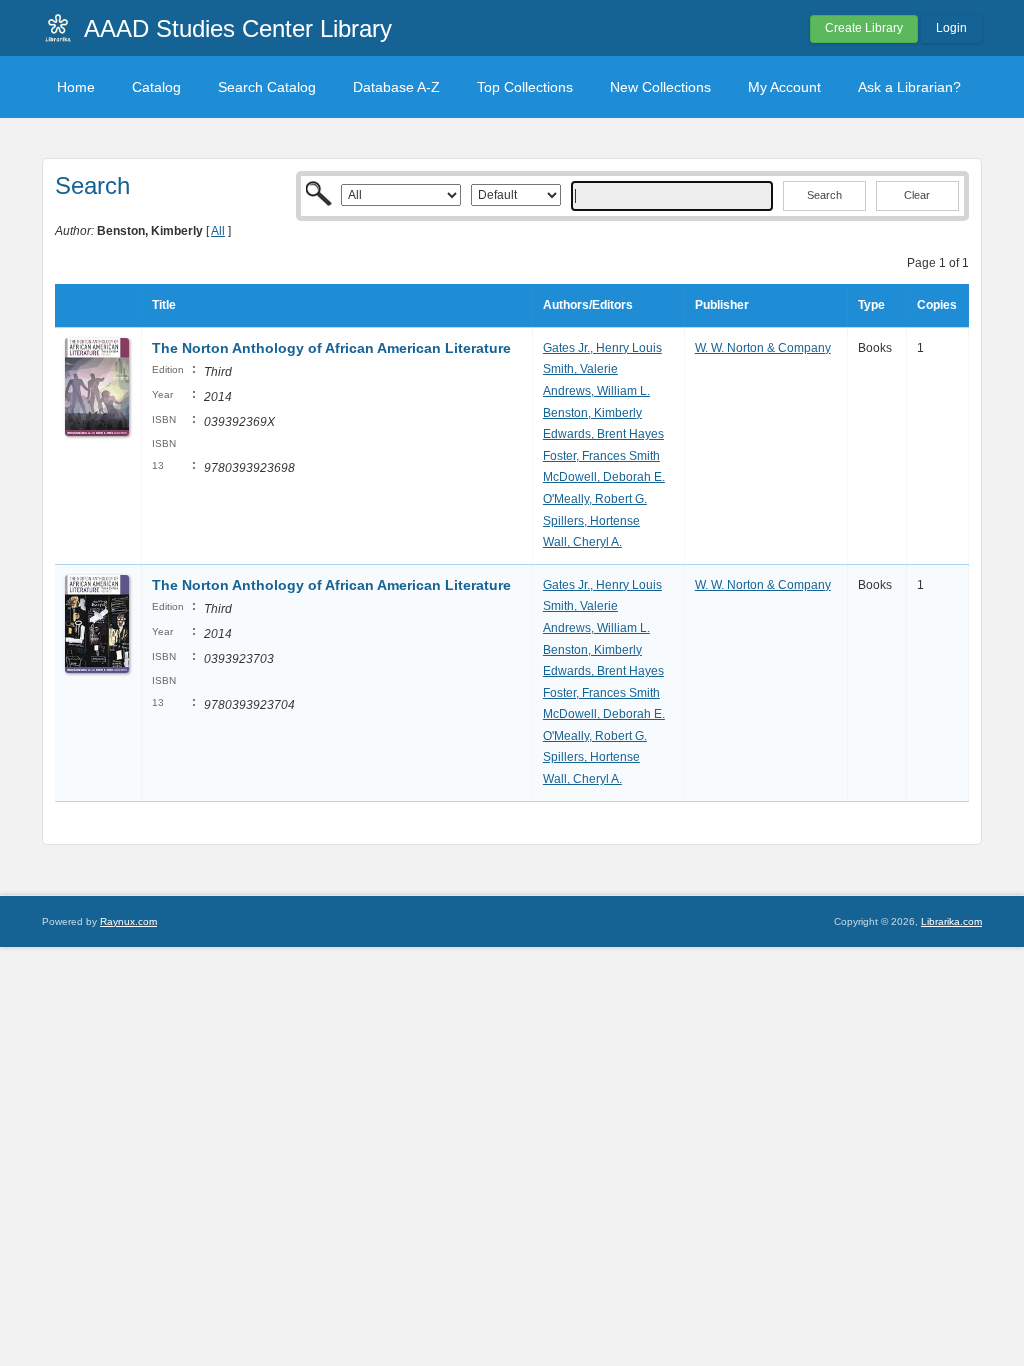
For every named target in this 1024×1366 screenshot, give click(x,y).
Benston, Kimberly (592, 413)
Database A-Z (396, 87)
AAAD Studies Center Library (238, 28)
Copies (937, 305)
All (218, 231)
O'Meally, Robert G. (595, 499)
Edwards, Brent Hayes (603, 434)
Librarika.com (951, 921)
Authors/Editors (588, 305)
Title (164, 305)
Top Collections (525, 87)
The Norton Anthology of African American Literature (331, 348)
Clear (917, 195)
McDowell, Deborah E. (604, 477)
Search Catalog (267, 87)
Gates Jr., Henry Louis (602, 348)
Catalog (156, 87)
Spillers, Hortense (591, 521)
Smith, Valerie (580, 369)
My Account (784, 87)
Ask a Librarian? (909, 87)
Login (951, 28)
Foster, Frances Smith (601, 456)
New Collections (660, 87)
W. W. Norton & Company (763, 348)
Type (871, 305)
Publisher (722, 305)
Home (76, 87)
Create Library (864, 28)
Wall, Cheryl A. (582, 542)
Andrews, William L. (596, 391)
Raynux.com (128, 921)
